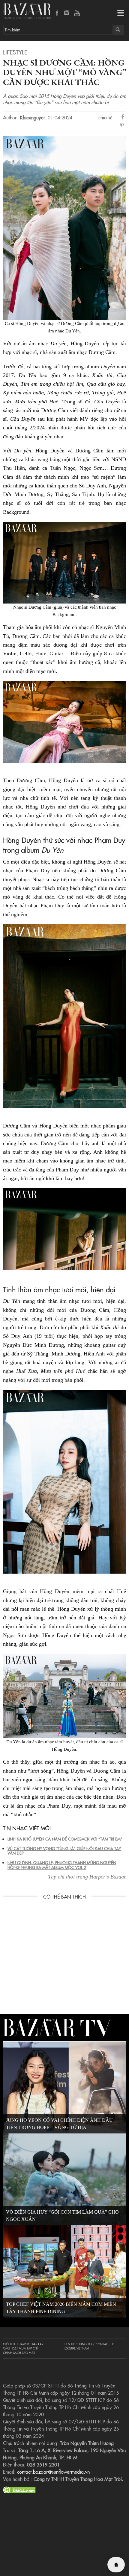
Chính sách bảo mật (19, 2353)
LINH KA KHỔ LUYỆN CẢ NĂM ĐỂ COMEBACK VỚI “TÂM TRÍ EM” (65, 1839)
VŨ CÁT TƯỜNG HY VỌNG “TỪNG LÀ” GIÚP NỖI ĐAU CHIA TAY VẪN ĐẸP (64, 1851)
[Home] (116, 2565)
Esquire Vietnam (77, 2348)
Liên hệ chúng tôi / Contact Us (89, 2344)
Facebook (57, 13)
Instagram (67, 13)
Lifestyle (15, 52)
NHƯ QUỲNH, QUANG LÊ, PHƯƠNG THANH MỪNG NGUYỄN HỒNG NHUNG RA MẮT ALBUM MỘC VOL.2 (62, 1865)
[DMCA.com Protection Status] (19, 2489)
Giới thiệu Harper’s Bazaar (23, 2344)
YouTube (77, 13)
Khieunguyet (32, 117)
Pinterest (123, 126)
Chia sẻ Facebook (123, 118)
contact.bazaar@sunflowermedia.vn (53, 2472)
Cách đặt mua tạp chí (20, 2348)
